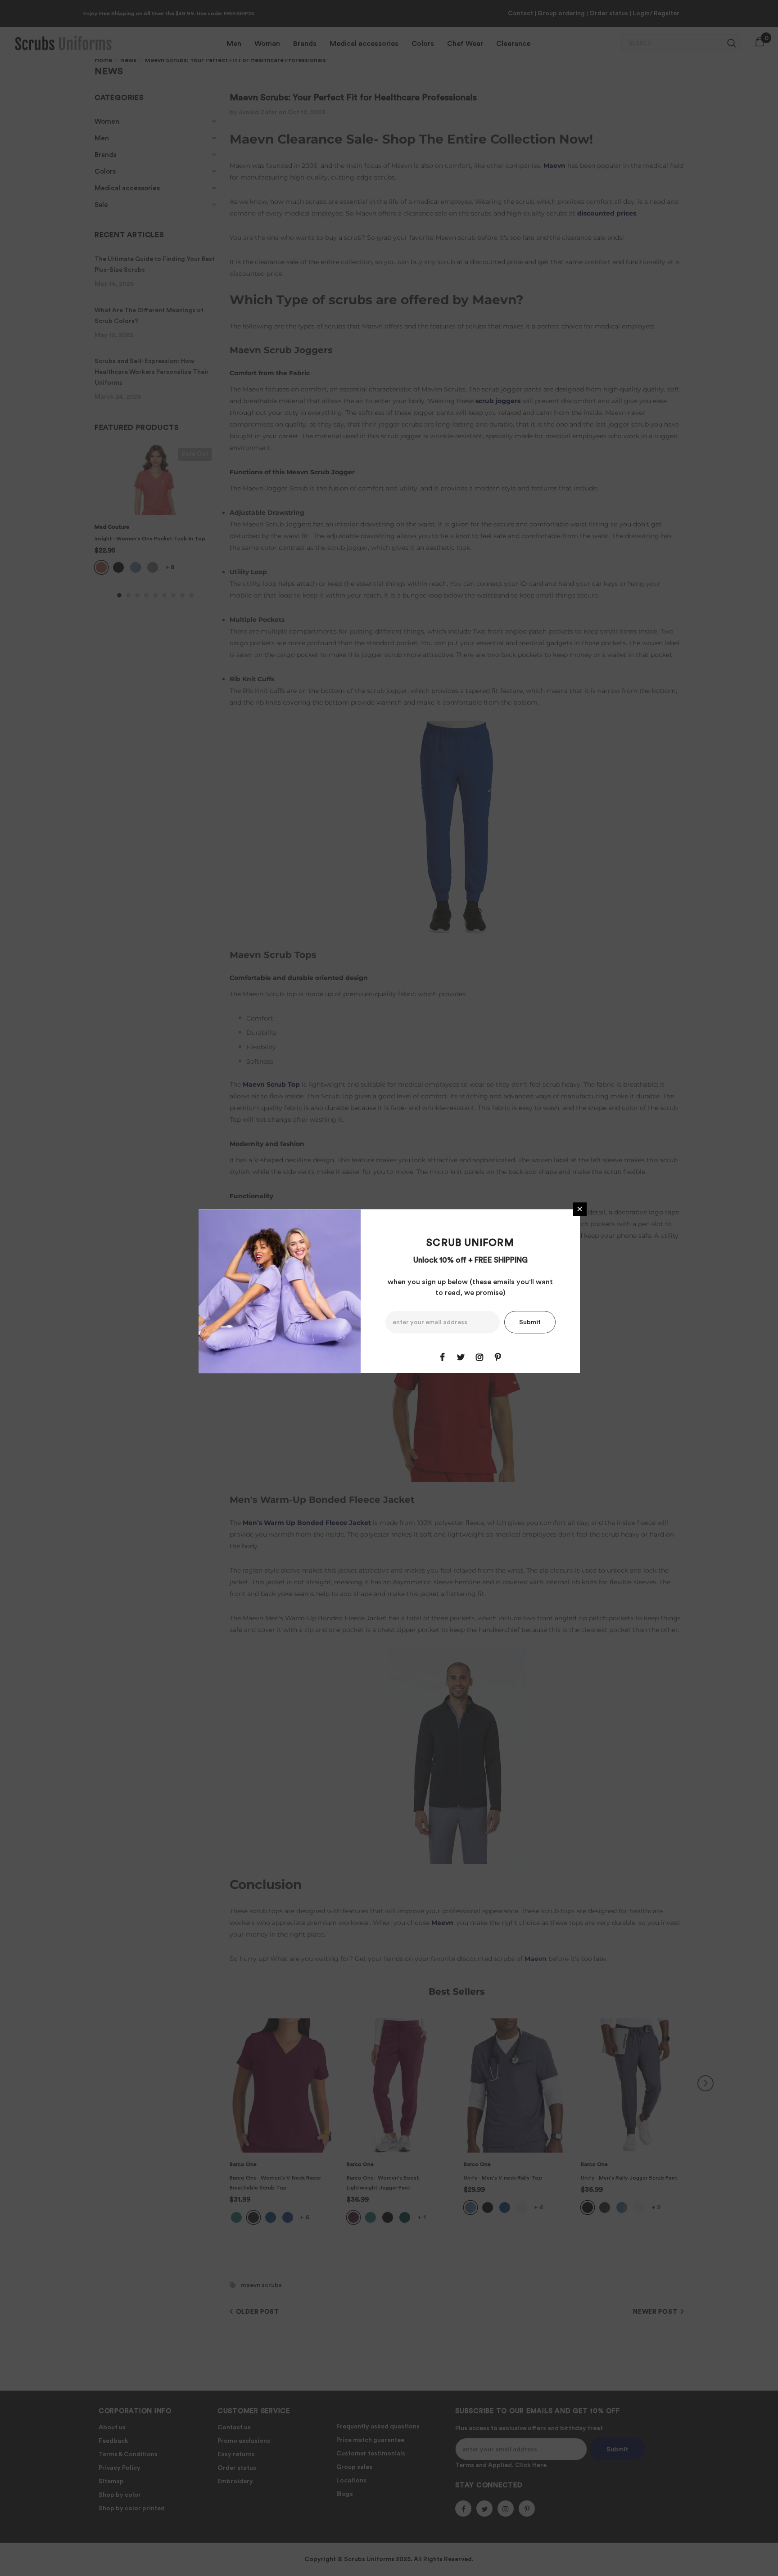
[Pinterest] (498, 1357)
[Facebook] (443, 1357)
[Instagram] (479, 1357)
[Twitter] (461, 1357)
